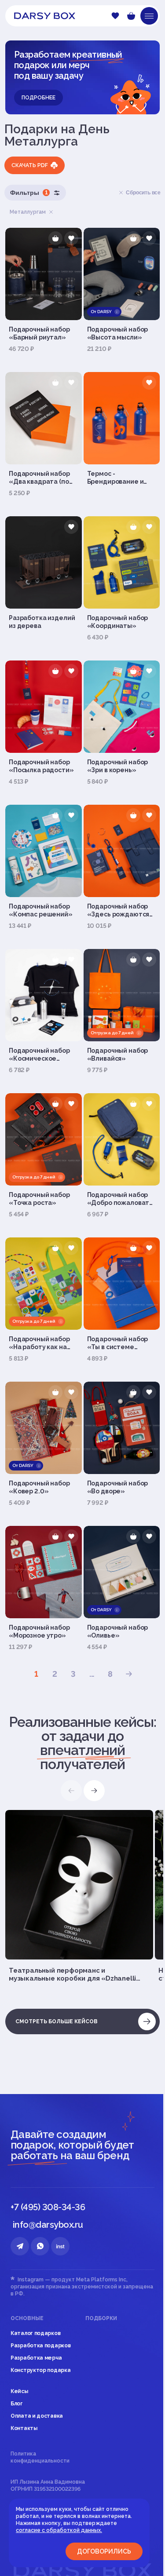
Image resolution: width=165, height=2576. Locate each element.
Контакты (24, 2428)
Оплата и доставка (37, 2416)
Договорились (104, 2551)
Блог (17, 2404)
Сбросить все (143, 193)
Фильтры (29, 193)
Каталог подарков (35, 2333)
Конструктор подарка (40, 2370)
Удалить (51, 212)
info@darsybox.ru (48, 2225)
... (92, 1674)
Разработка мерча (36, 2358)
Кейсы (19, 2391)
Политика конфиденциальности (40, 2457)
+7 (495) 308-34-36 (48, 2207)
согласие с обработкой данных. (59, 2530)
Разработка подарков (40, 2346)
